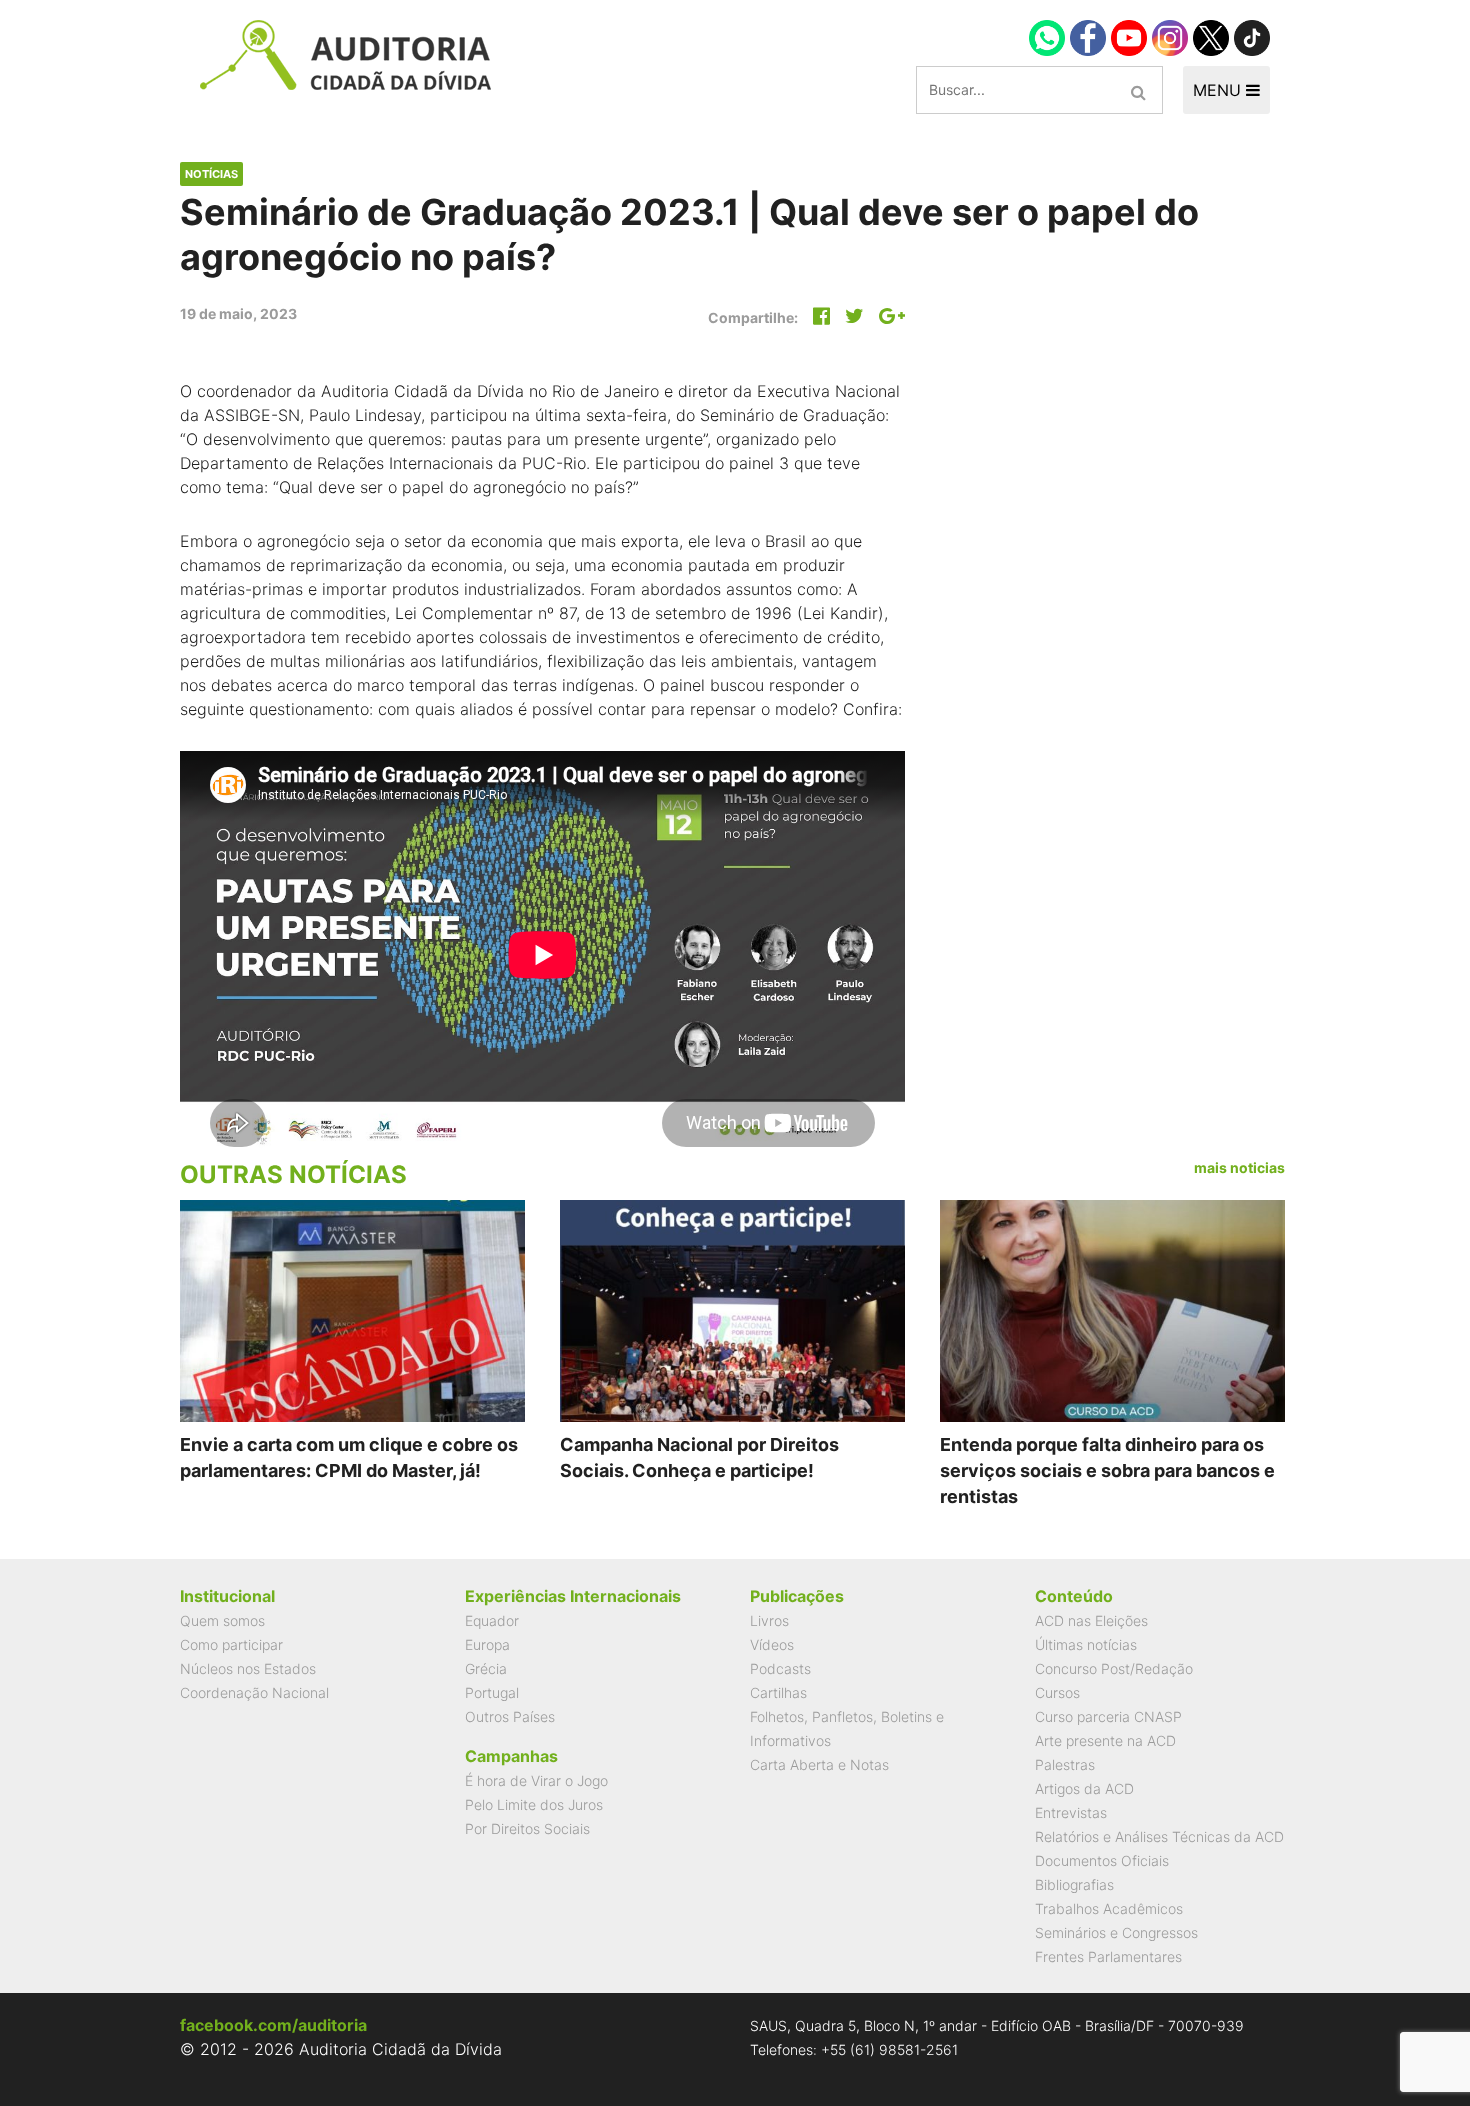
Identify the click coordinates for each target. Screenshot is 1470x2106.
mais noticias (1239, 1167)
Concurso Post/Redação (1114, 1668)
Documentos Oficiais (1102, 1860)
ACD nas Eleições (1091, 1620)
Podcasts (780, 1668)
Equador (492, 1620)
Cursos (1057, 1692)
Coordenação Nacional (254, 1692)
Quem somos (222, 1620)
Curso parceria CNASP (1108, 1716)
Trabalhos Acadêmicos (1109, 1908)
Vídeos (772, 1644)
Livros (769, 1620)
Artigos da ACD (1084, 1788)
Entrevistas (1071, 1812)
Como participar (231, 1644)
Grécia (486, 1668)
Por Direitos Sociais (527, 1828)
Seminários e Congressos (1116, 1932)
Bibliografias (1074, 1884)
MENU (1219, 90)
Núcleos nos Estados (248, 1668)
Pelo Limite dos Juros (534, 1804)
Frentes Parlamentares (1108, 1956)
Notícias (211, 174)
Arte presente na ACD (1105, 1740)
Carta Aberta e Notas (819, 1764)
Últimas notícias (1086, 1644)
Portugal (492, 1692)
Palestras (1065, 1764)
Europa (487, 1644)
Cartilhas (778, 1692)
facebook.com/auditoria (273, 2025)
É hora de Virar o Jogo (536, 1780)
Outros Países (510, 1716)
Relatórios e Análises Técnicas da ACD (1159, 1836)
